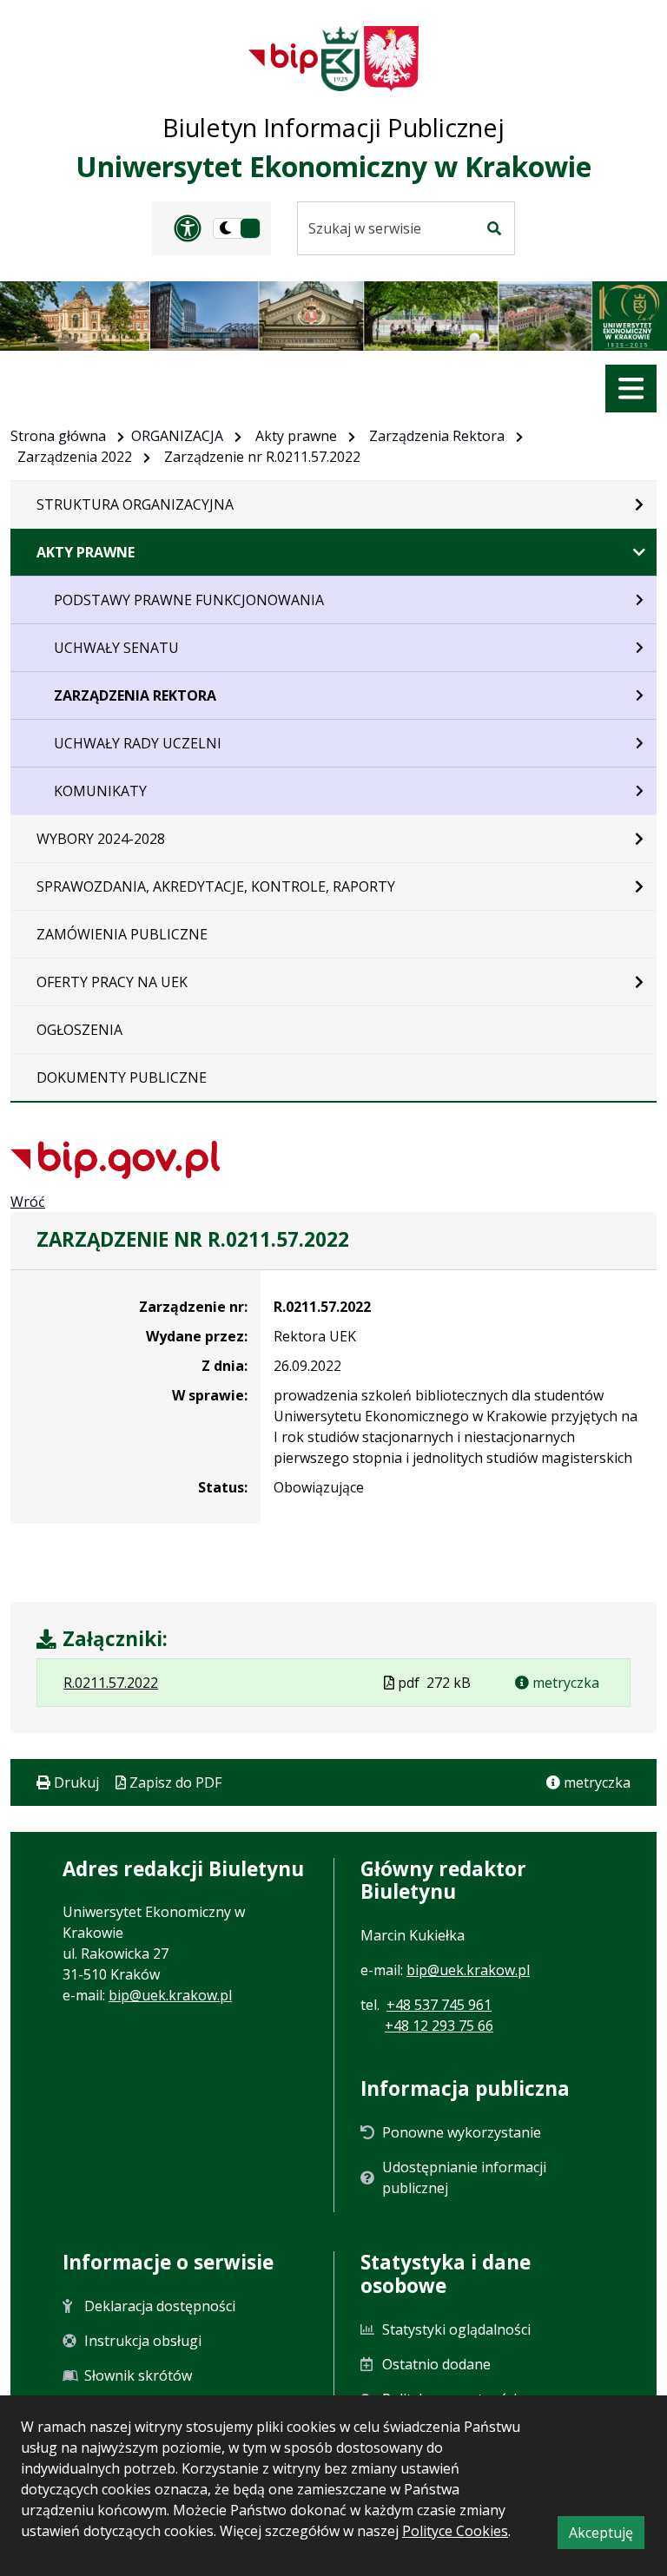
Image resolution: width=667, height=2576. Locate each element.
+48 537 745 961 (439, 2005)
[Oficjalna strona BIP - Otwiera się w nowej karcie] (283, 58)
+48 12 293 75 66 (439, 2026)
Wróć (28, 1202)
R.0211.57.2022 (322, 1307)
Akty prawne (296, 436)
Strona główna (58, 436)
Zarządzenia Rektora (437, 436)
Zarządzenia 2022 (75, 457)
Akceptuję (607, 2536)
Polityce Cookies (455, 2531)
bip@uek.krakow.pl (170, 1995)
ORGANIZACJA (177, 436)
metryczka (564, 1683)
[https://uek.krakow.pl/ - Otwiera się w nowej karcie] (341, 59)
